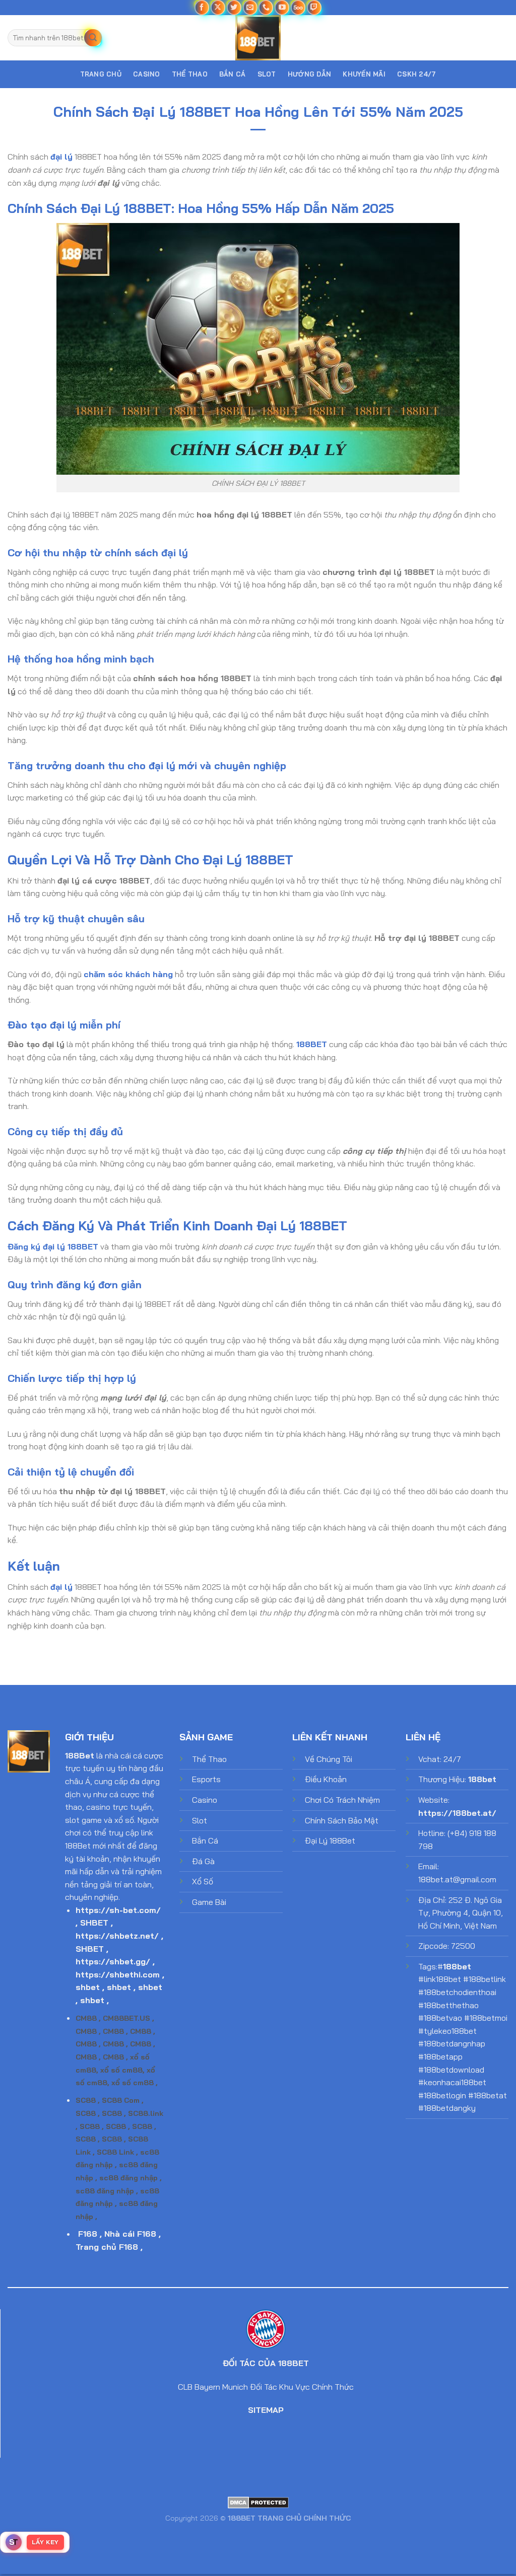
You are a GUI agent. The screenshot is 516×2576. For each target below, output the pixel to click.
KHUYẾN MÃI (364, 74)
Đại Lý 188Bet (330, 1841)
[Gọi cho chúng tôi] (266, 7)
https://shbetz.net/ (117, 1936)
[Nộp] (93, 38)
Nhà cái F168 (130, 2234)
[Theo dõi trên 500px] (298, 7)
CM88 (86, 2018)
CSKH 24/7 (416, 74)
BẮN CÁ (233, 74)
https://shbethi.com (118, 1974)
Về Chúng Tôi (329, 1759)
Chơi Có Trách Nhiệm (342, 1800)
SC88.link (146, 2113)
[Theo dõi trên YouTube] (282, 7)
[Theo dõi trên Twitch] (314, 7)
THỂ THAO (190, 74)
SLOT (267, 74)
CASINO (147, 74)
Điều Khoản (326, 1779)
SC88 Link (115, 2152)
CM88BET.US (126, 2018)
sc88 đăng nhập (128, 2178)
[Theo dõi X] (218, 7)
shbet (88, 1987)
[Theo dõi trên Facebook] (202, 7)
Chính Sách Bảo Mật (342, 1820)
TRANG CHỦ (101, 74)
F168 (88, 2234)
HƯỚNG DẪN (309, 74)
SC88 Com (121, 2100)
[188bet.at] (258, 38)
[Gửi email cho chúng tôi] (250, 7)
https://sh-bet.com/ (118, 1910)
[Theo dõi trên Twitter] (234, 7)
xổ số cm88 (121, 2070)
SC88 (86, 2100)
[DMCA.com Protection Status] (258, 2502)
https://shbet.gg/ (113, 1961)
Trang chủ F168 (107, 2247)
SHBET (94, 1923)
